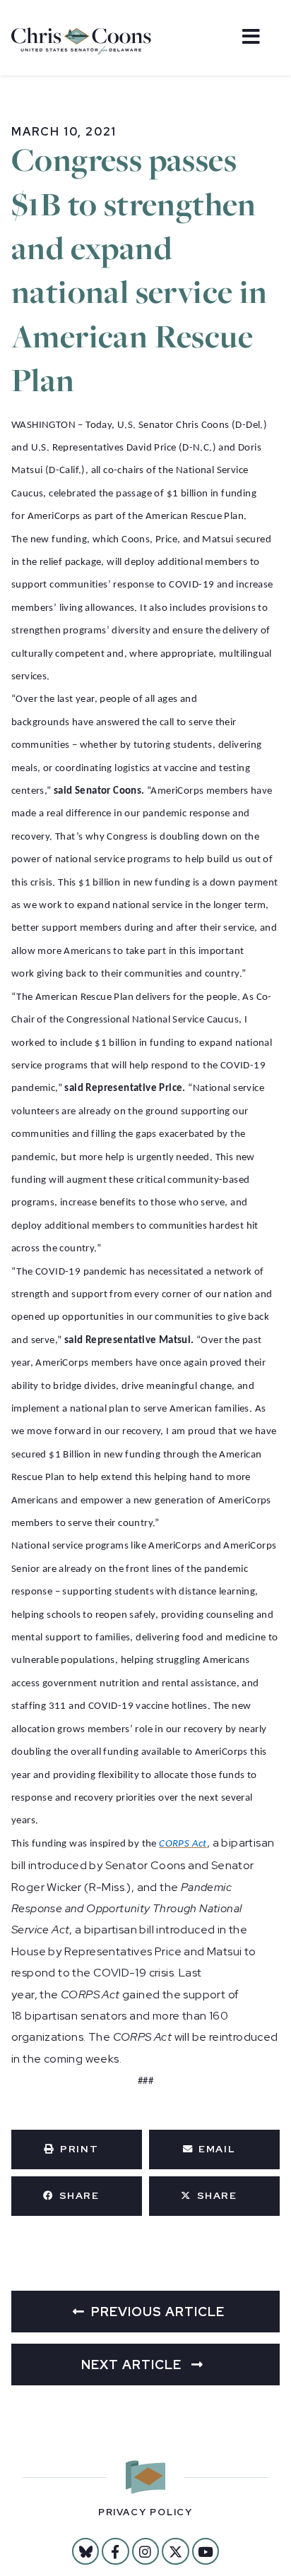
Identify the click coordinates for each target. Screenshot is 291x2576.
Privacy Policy (145, 2512)
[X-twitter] (175, 2551)
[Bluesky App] (85, 2551)
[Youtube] (206, 2551)
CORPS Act (183, 1844)
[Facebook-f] (115, 2551)
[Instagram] (145, 2551)
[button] (77, 2149)
